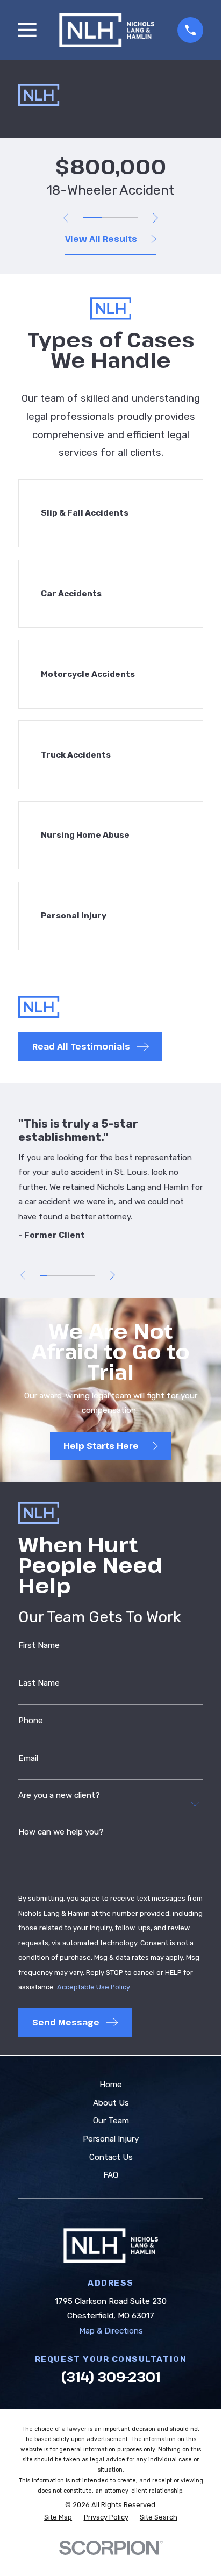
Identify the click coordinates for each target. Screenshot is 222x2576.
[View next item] (156, 218)
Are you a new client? (59, 1796)
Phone (31, 1721)
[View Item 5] (71, 1275)
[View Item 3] (129, 218)
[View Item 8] (92, 1275)
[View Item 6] (78, 1275)
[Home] (107, 30)
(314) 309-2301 (111, 2377)
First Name (39, 1646)
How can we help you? (61, 1832)
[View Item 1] (92, 218)
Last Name (39, 1683)
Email (28, 1758)
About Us (111, 2103)
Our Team (111, 2121)
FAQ (111, 2175)
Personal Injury (111, 2139)
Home (111, 2085)
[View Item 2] (111, 218)
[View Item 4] (64, 1275)
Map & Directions (111, 2331)
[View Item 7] (85, 1275)
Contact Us (111, 2157)
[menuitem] (58, 2518)
